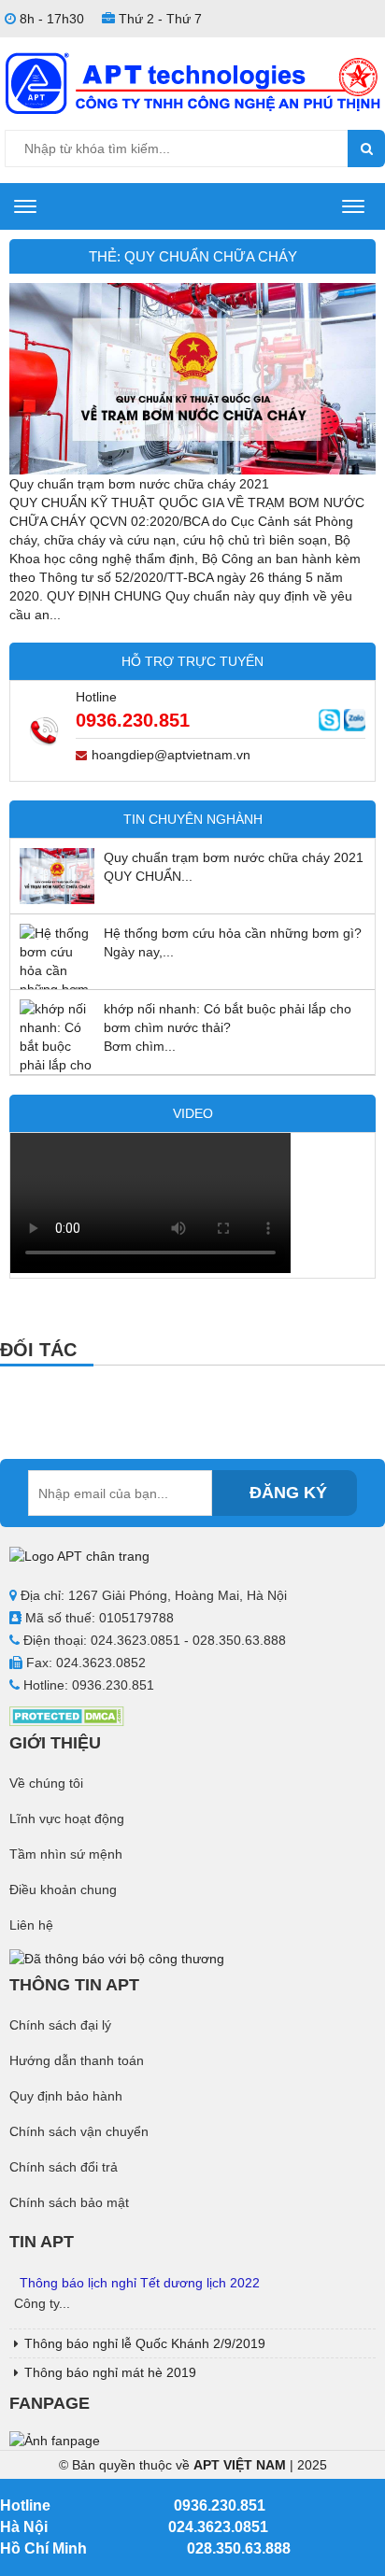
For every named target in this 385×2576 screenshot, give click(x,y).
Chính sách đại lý (60, 2025)
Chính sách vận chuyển (79, 2131)
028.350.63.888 (239, 2548)
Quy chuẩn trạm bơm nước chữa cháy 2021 (139, 484)
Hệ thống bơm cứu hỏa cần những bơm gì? (233, 933)
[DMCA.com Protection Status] (67, 1715)
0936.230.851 (133, 720)
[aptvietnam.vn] (193, 82)
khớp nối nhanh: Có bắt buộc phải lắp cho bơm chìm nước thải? (228, 1018)
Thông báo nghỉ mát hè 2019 (110, 2372)
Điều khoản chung (63, 1890)
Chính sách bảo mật (69, 2202)
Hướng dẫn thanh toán (77, 2060)
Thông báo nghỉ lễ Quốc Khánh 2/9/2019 (145, 2343)
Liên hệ (31, 1925)
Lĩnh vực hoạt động (67, 1819)
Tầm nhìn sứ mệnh (66, 1854)
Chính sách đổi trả (64, 2167)
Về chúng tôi (46, 1783)
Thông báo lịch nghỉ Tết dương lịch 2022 (140, 2283)
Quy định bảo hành (66, 2096)
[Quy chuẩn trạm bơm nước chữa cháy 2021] (192, 377)
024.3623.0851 (218, 2527)
